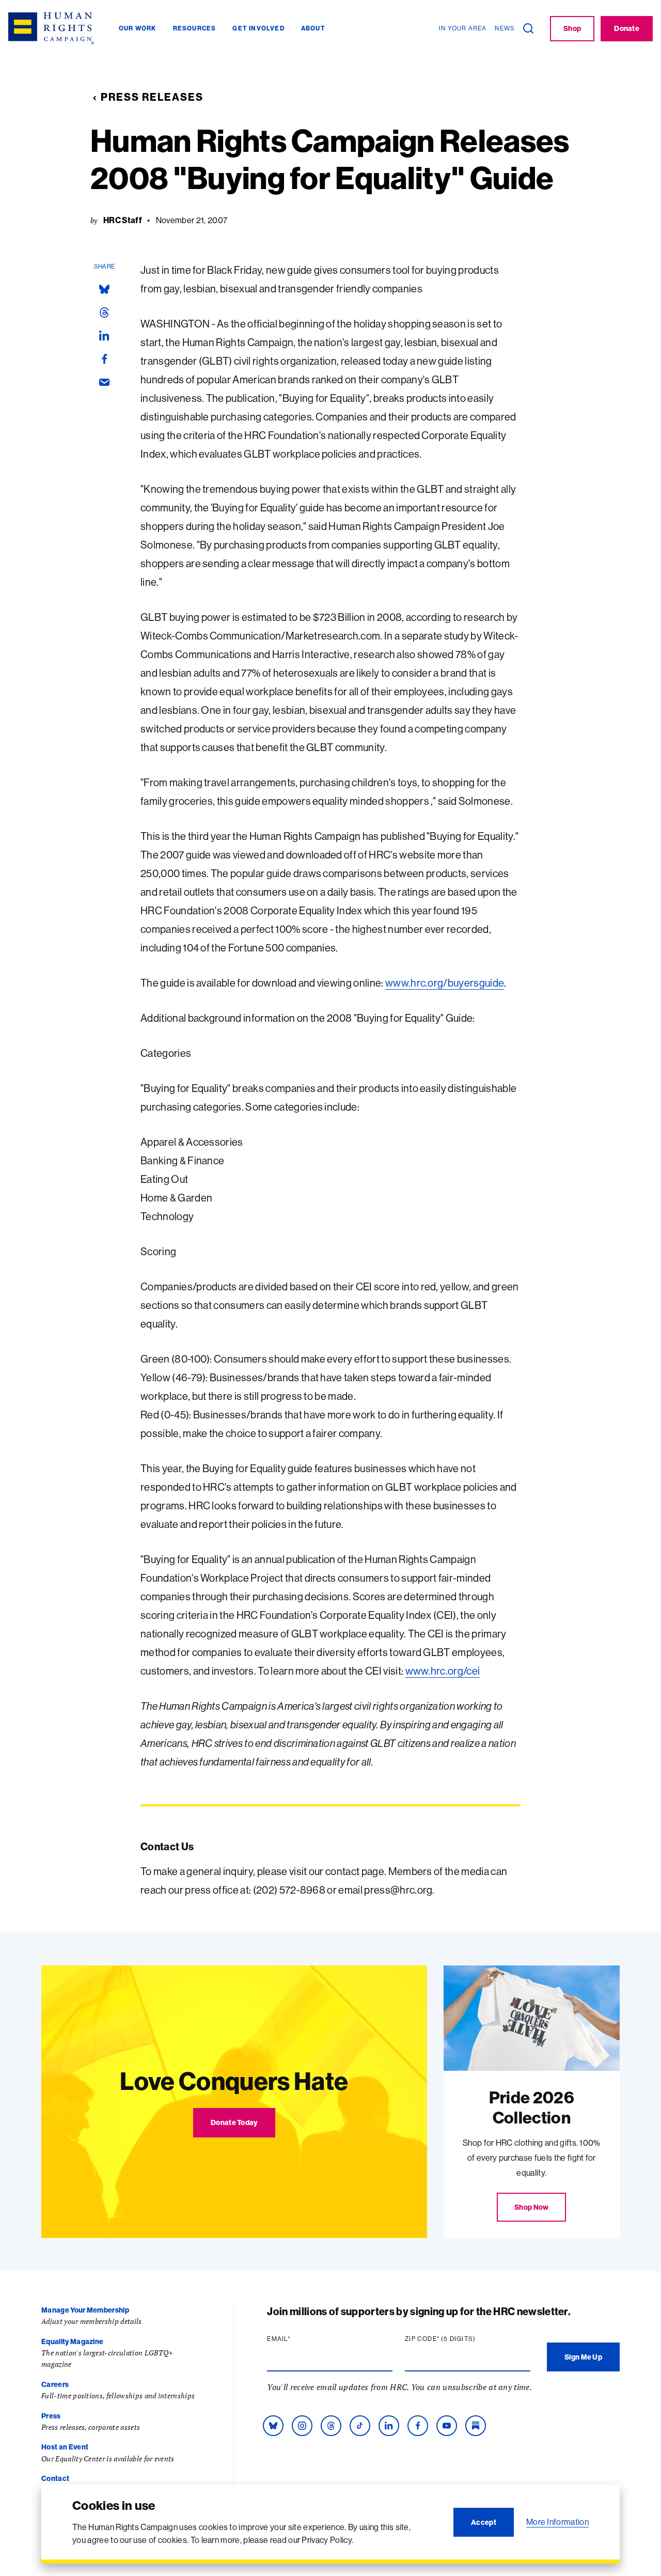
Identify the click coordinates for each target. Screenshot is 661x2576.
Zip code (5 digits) (460, 2339)
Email (298, 2339)
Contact (55, 2478)
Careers (55, 2384)
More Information (557, 2522)
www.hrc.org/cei (443, 1671)
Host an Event (65, 2447)
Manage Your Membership (85, 2310)
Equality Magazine (72, 2341)
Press (51, 2416)
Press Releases (152, 97)
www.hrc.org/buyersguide (445, 983)
